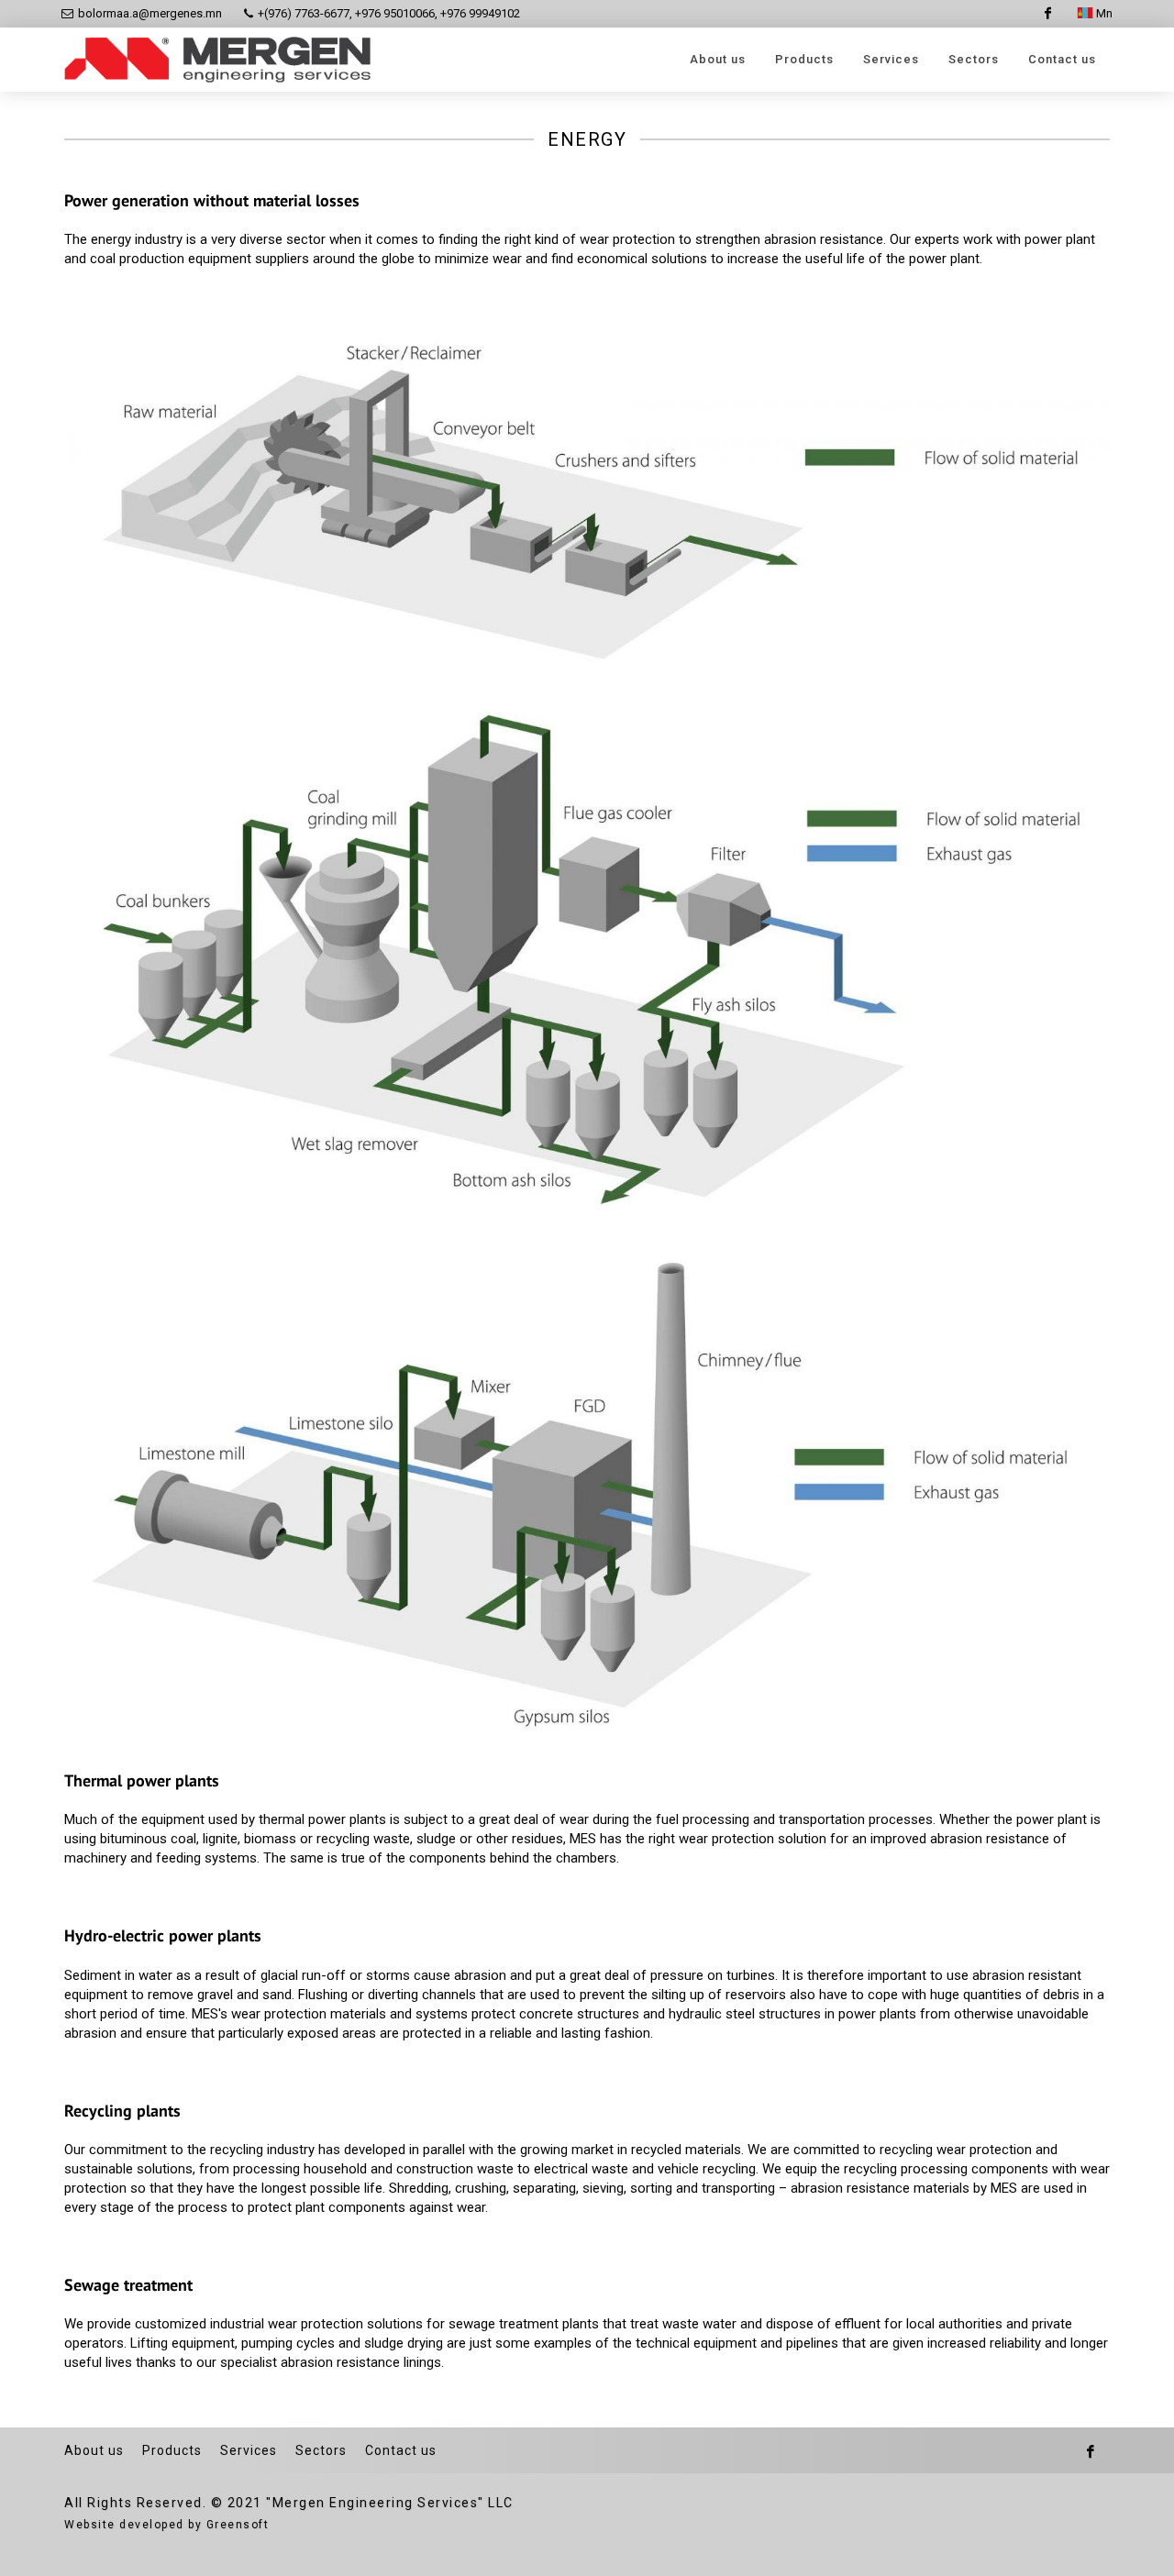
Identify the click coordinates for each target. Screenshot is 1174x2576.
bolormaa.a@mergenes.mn (150, 13)
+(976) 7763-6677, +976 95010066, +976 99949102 (388, 13)
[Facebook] (1047, 14)
